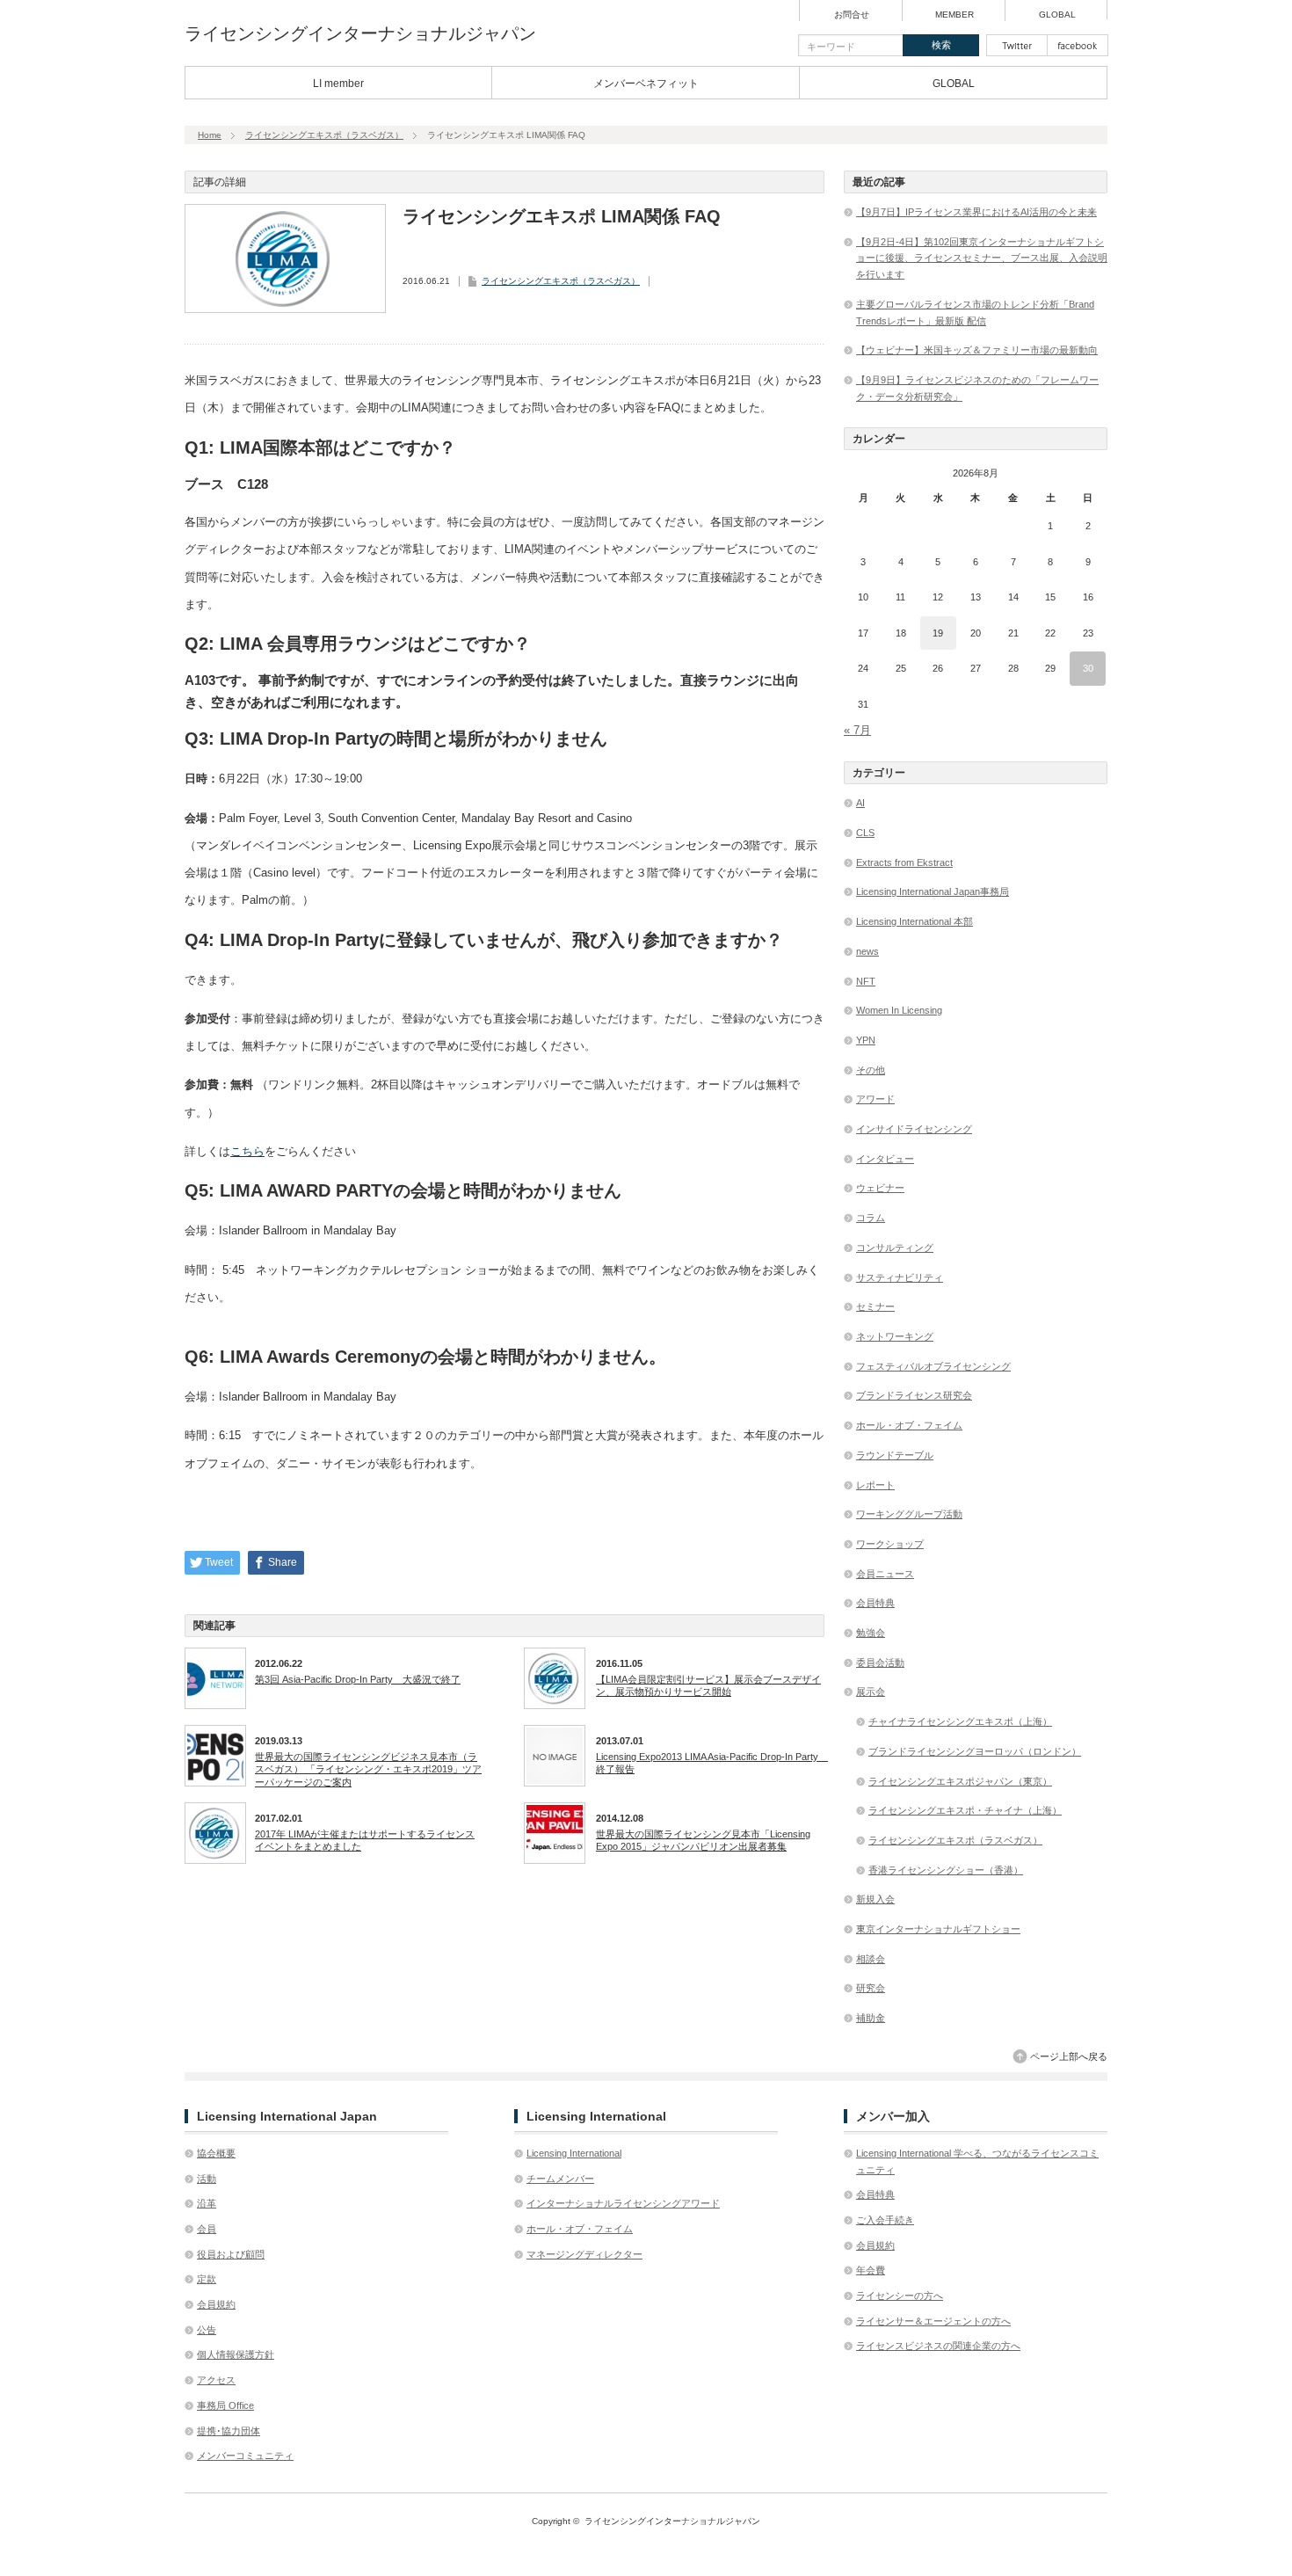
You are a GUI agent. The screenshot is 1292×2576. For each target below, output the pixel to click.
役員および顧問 (231, 2254)
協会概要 (216, 2153)
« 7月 (857, 730)
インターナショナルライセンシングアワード (623, 2203)
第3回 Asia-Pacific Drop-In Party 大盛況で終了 (358, 1679)
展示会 (871, 1692)
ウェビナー (880, 1188)
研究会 (871, 1988)
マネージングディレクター (584, 2254)
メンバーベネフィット (646, 84)
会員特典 (875, 1603)
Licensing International (574, 2153)
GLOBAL (1057, 15)
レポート (875, 1485)
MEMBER (954, 15)
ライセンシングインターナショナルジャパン (360, 33)
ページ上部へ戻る (1069, 2056)
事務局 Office (225, 2405)
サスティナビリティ (900, 1277)
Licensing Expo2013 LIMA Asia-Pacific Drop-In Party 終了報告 (710, 1763)
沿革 (207, 2203)
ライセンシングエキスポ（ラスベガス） (324, 135)
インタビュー (885, 1159)
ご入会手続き (885, 2220)
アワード (875, 1099)
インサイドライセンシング (914, 1129)
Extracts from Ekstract (904, 862)
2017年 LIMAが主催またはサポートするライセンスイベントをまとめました (365, 1840)
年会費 (871, 2270)
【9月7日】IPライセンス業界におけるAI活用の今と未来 (976, 212)
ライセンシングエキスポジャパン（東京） (960, 1781)
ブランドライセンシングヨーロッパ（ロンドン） (975, 1751)
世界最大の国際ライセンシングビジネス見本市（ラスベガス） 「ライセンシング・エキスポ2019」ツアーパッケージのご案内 (368, 1769)
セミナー (875, 1306)
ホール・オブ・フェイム (909, 1425)
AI (860, 803)
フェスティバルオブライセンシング (933, 1366)
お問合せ (852, 15)
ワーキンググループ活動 (909, 1514)
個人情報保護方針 (236, 2354)
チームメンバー (560, 2179)
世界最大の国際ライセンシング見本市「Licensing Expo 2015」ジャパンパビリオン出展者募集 (703, 1840)
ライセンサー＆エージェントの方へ (933, 2321)
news (867, 951)
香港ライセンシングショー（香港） (946, 1870)
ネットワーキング (895, 1336)
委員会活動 (880, 1663)
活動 (207, 2179)
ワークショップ (890, 1544)
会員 (207, 2229)
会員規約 (216, 2304)
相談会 (871, 1959)
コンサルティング (895, 1248)
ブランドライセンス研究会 (914, 1395)
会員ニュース (885, 1574)
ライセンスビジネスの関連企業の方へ (938, 2346)
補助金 (871, 2018)
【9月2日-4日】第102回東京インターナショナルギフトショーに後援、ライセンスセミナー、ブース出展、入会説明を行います (982, 258)
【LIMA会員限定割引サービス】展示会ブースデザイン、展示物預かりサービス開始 (708, 1685)
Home (210, 135)
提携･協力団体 (229, 2431)
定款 (207, 2279)
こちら (247, 1151)
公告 (207, 2330)
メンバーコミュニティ (245, 2456)
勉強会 (871, 1633)
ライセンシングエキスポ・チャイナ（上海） (965, 1810)
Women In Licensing (899, 1010)
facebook (1078, 45)
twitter (1017, 45)
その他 (871, 1070)
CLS (865, 833)
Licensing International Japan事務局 (933, 891)
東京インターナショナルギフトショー (938, 1929)
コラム (871, 1218)
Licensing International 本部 (915, 921)
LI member (338, 84)
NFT (866, 981)
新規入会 (875, 1899)
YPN (866, 1040)
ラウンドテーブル (895, 1455)
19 (938, 633)
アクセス (216, 2380)
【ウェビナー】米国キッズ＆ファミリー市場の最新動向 (977, 350)
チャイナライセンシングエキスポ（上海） (960, 1721)
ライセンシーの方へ (900, 2296)
